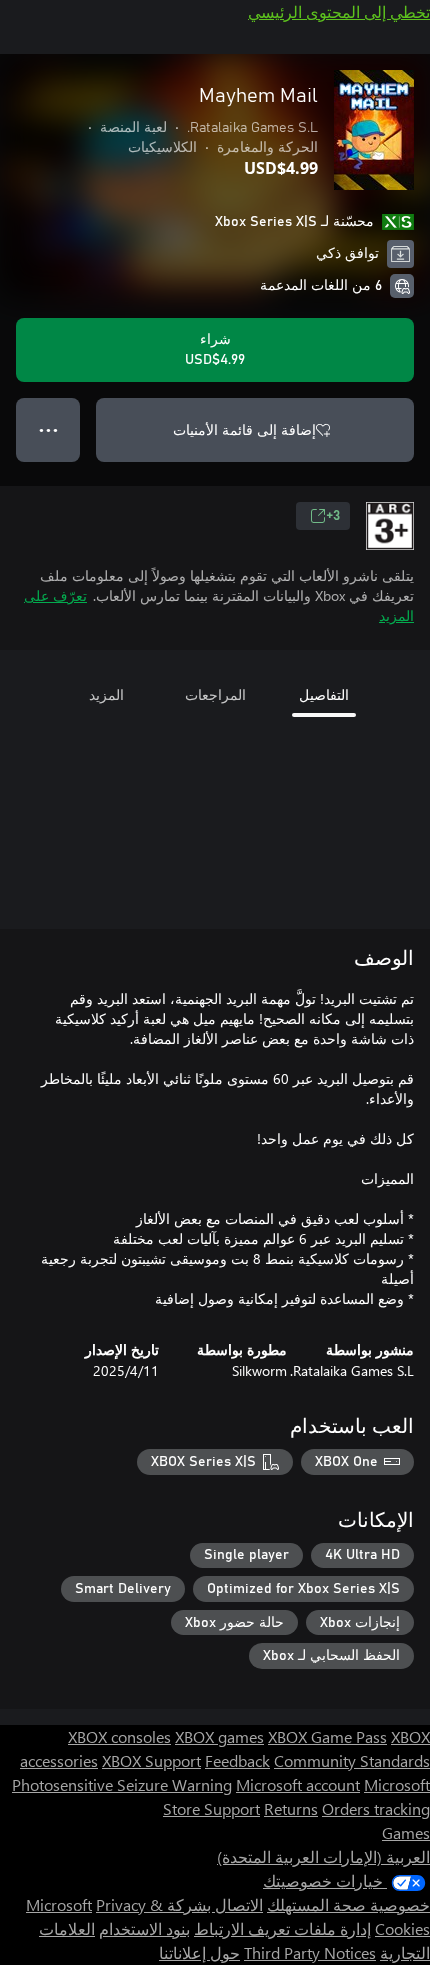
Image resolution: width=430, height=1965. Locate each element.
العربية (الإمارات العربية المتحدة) (323, 1856)
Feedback (237, 1760)
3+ (333, 516)
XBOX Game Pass (327, 1736)
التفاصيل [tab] (324, 694)
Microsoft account (298, 1784)
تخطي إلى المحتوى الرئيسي (339, 11)
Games (406, 1832)
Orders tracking (376, 1808)
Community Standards (352, 1760)
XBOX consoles (119, 1736)
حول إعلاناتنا (199, 1952)
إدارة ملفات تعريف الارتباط (282, 1928)
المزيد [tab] (106, 694)
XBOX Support (151, 1760)
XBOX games (219, 1736)
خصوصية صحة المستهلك (348, 1904)
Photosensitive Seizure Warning (122, 1784)
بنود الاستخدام (144, 1928)
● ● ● (48, 429)
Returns (291, 1808)
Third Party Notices (310, 1952)
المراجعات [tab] (215, 694)
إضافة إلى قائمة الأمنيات (244, 429)
